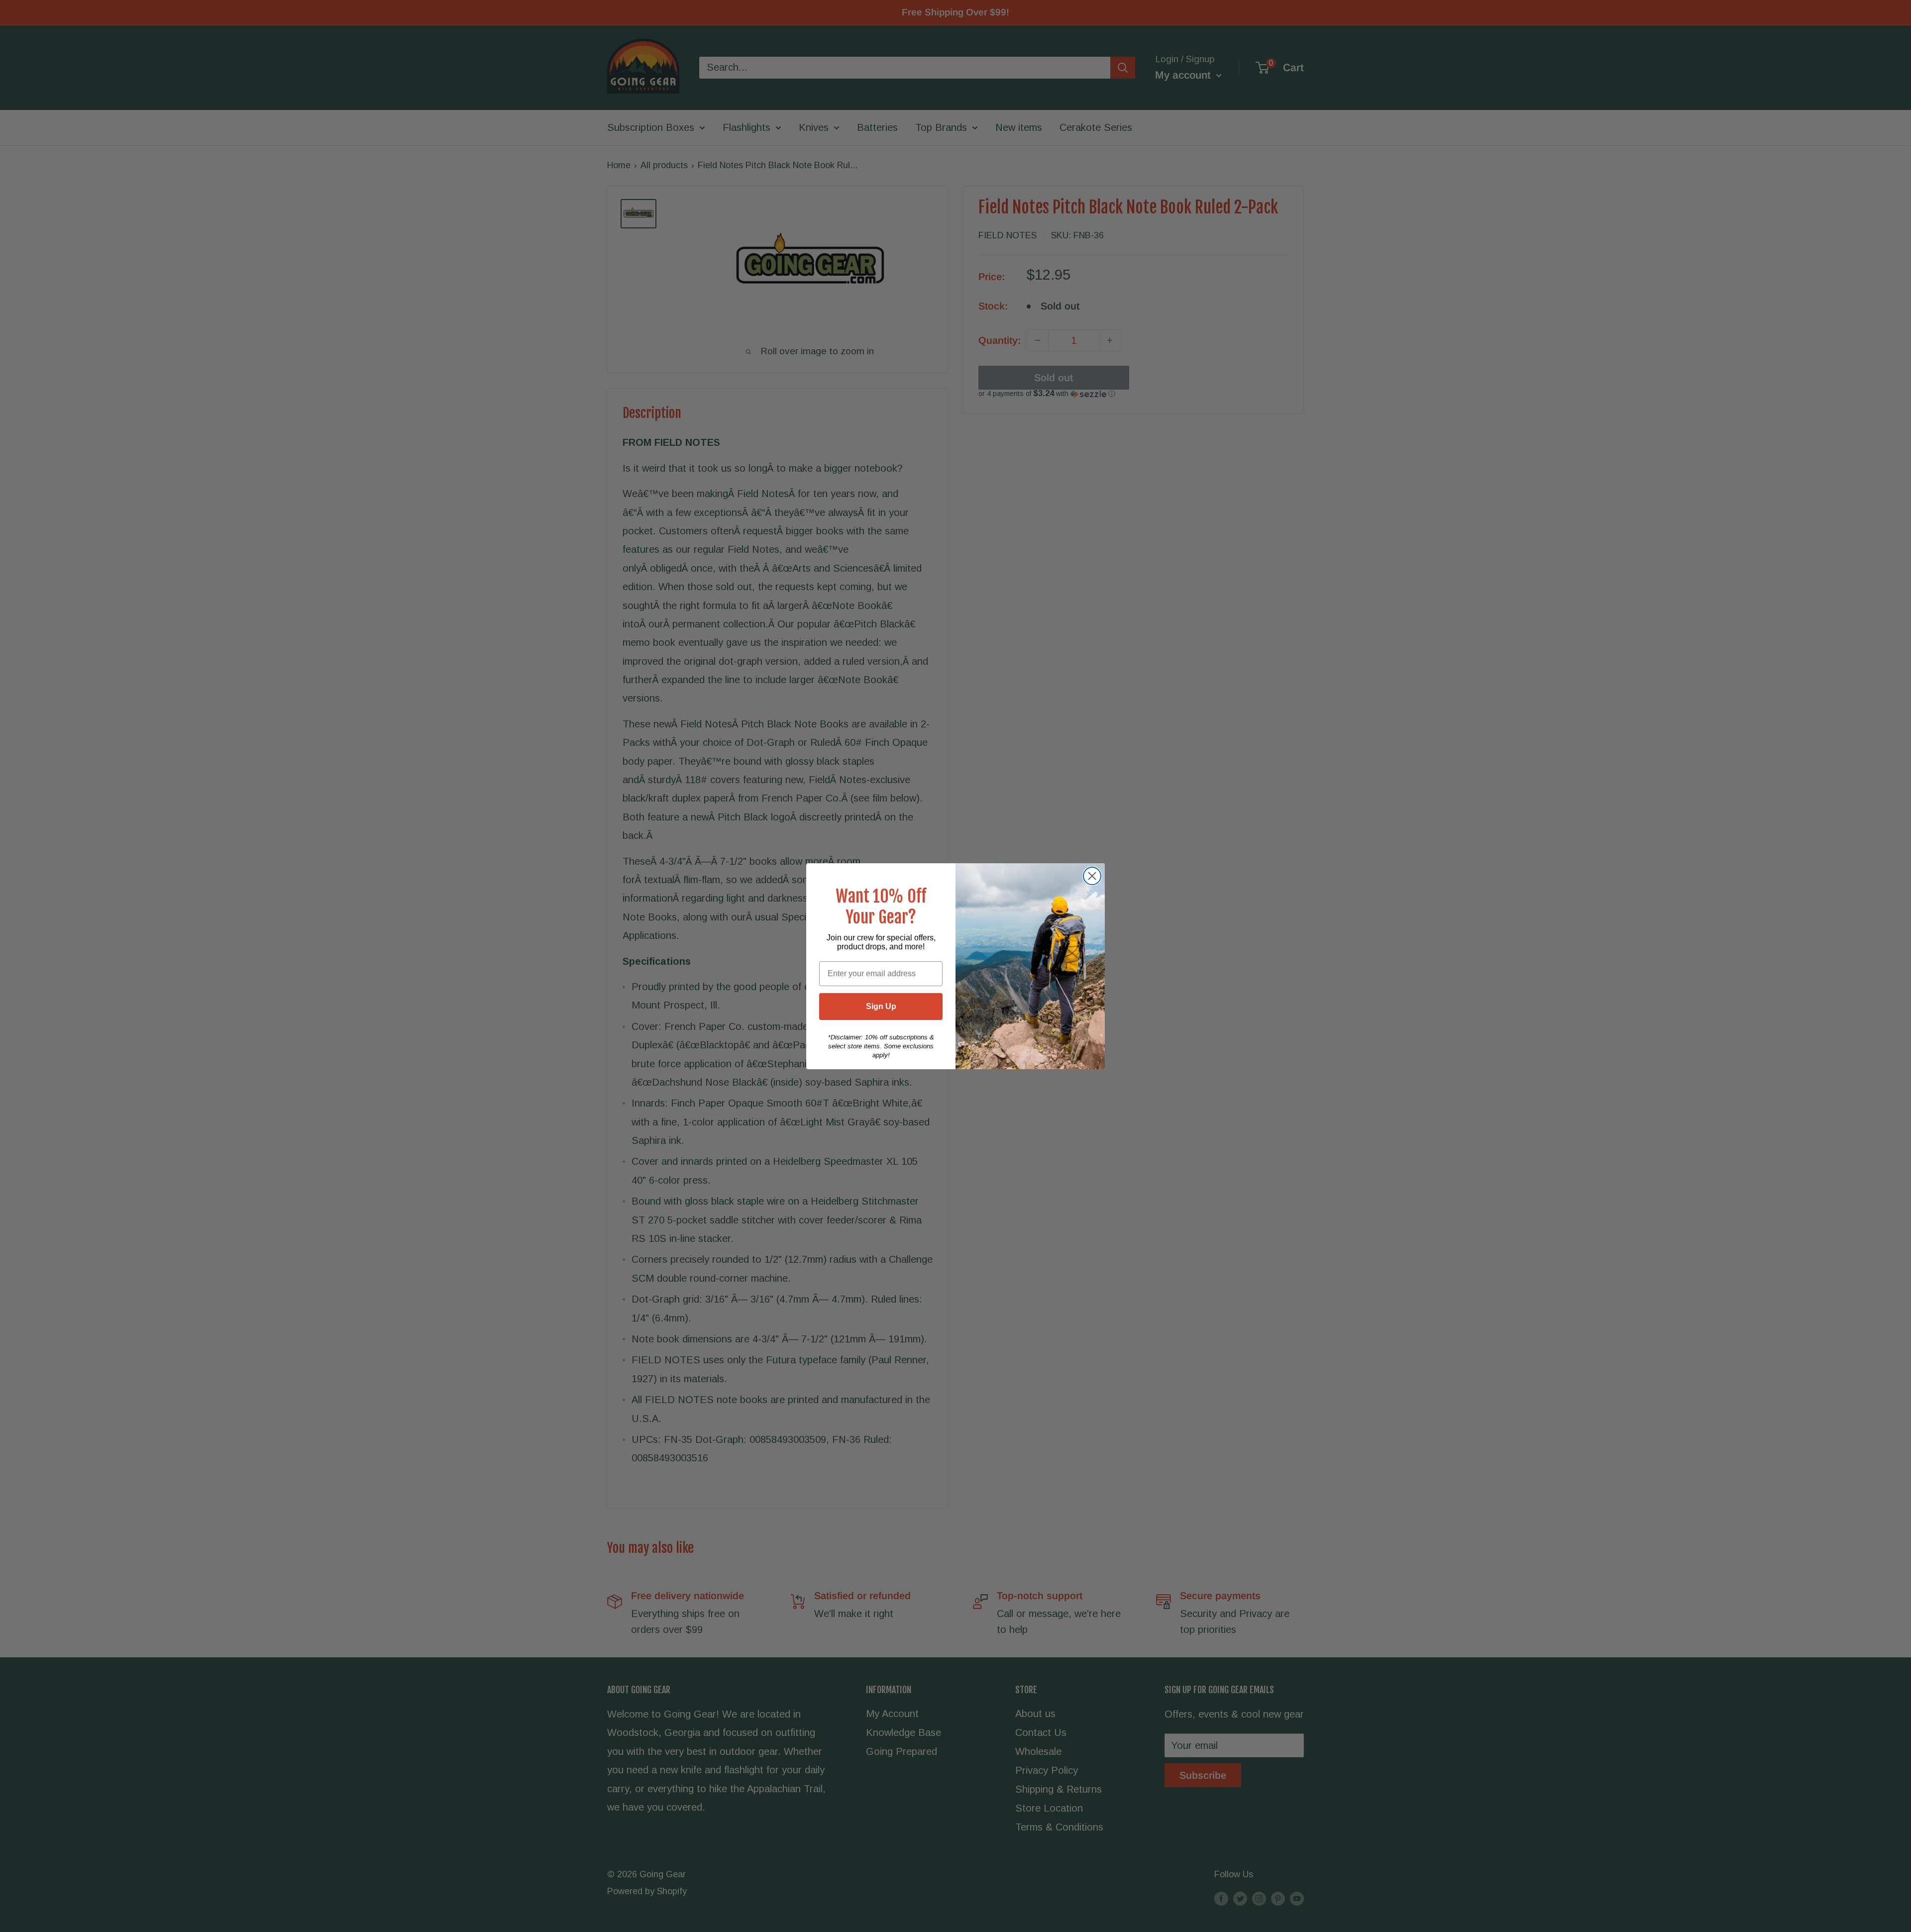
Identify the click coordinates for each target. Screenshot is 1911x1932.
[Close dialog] (1092, 876)
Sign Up (881, 1006)
